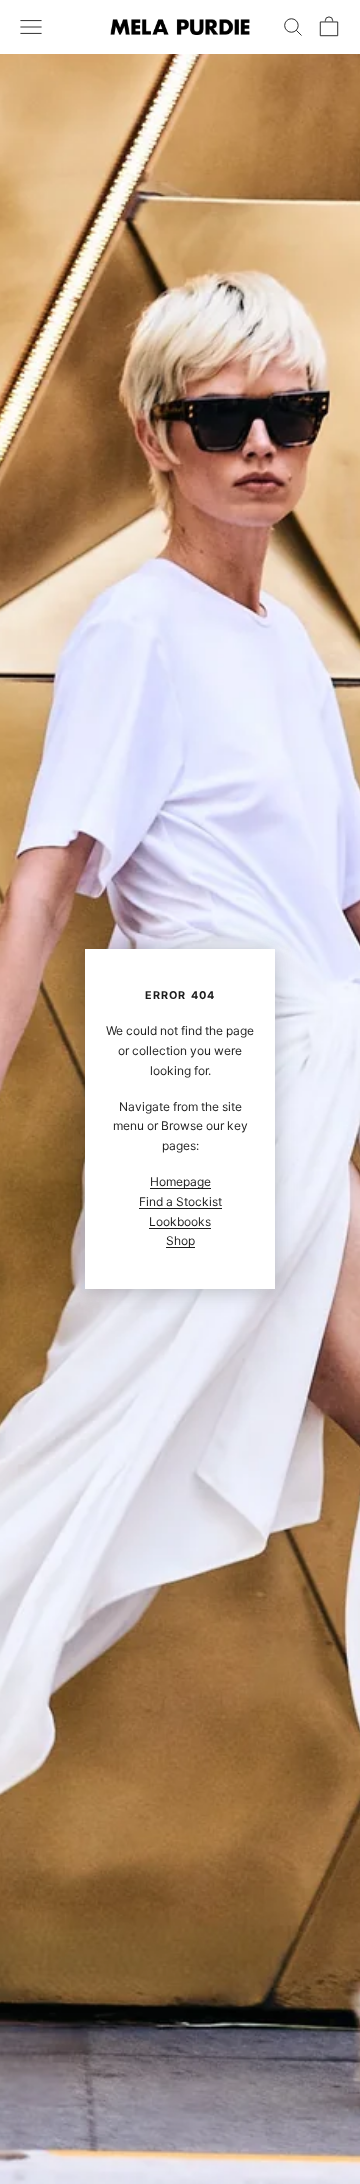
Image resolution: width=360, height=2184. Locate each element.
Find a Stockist (180, 1201)
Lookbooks (180, 1221)
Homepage (180, 1181)
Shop (180, 1240)
